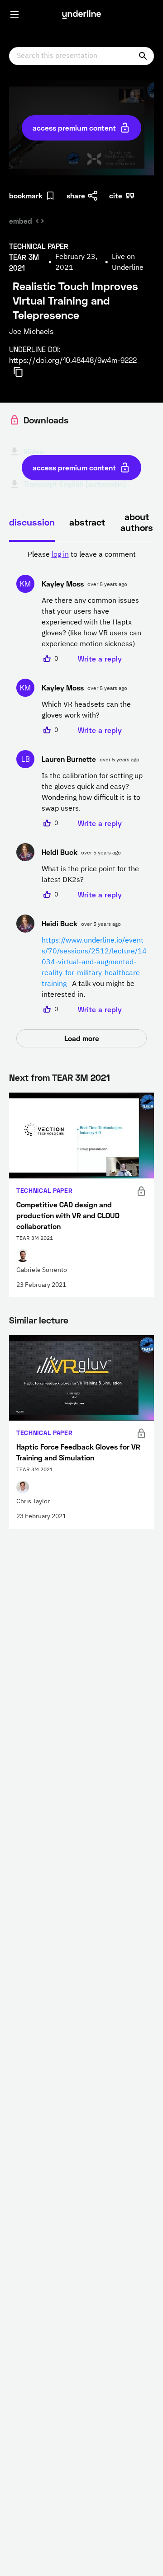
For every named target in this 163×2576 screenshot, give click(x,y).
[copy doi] (24, 372)
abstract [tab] (87, 522)
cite (116, 195)
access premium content (74, 128)
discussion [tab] (32, 522)
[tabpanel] (81, 798)
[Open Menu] (14, 14)
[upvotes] (47, 659)
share (76, 195)
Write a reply (100, 659)
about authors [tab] (137, 522)
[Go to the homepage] (81, 14)
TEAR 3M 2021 (81, 1077)
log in (60, 555)
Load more (82, 1038)
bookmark (26, 195)
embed (21, 221)
